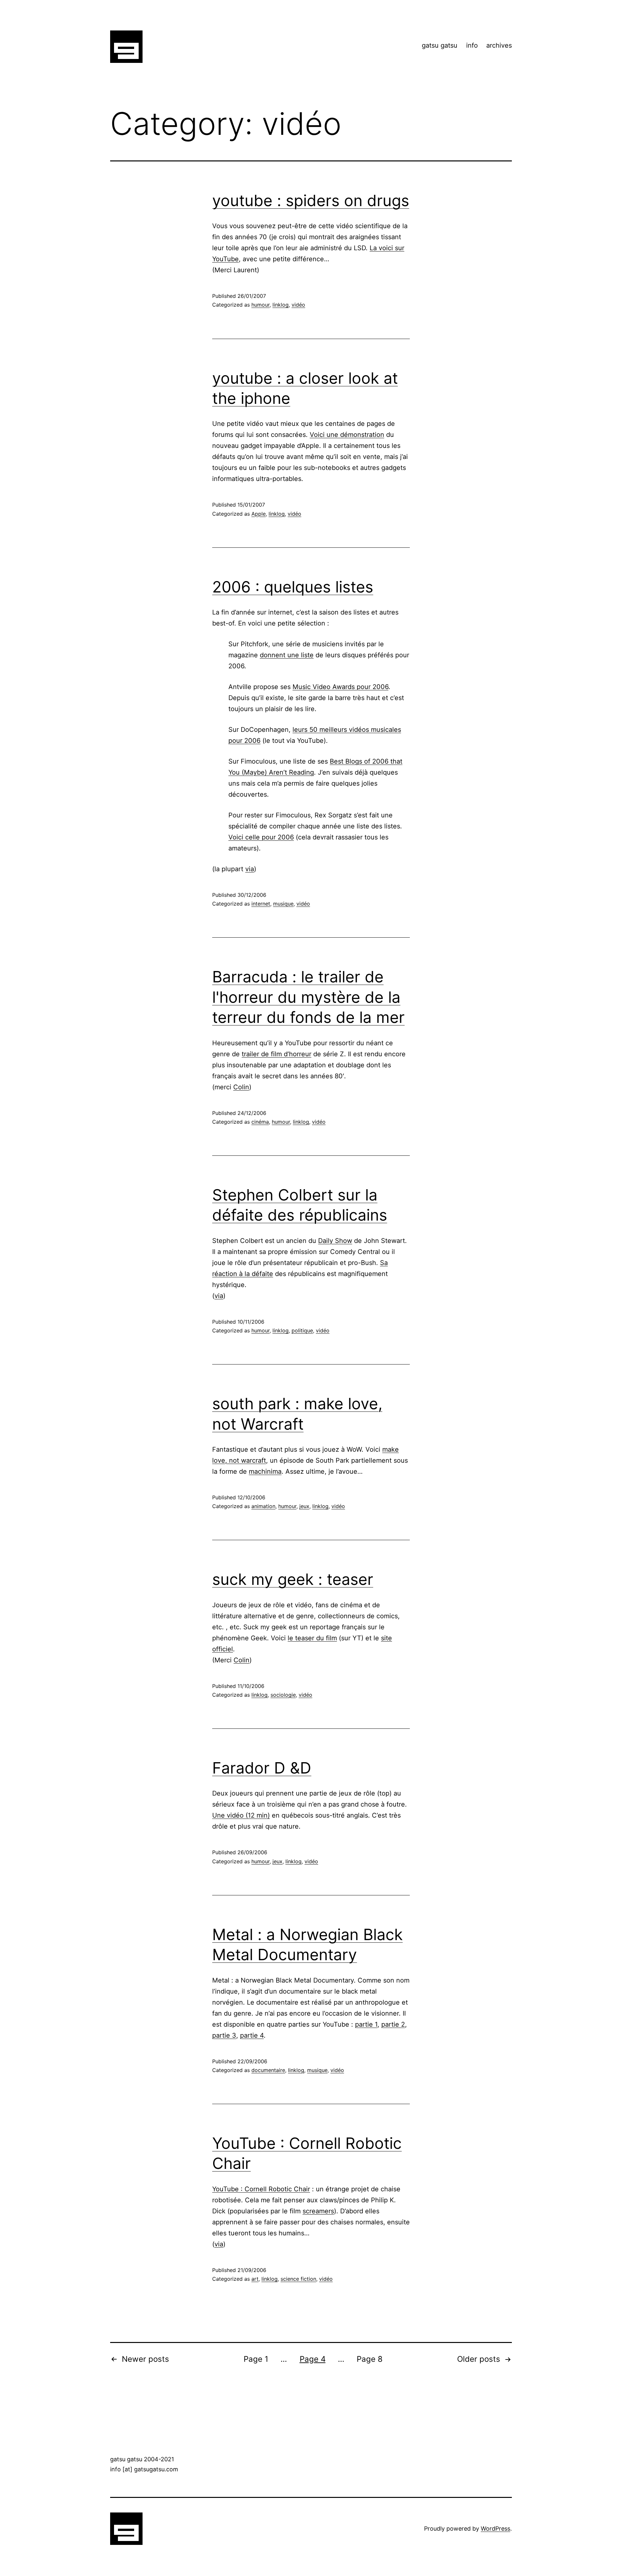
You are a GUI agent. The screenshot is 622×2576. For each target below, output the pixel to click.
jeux (304, 1506)
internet (261, 904)
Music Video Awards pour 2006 (340, 687)
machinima (265, 1471)
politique (302, 1330)
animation (263, 1506)
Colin (241, 1087)
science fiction (298, 2279)
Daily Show (335, 1241)
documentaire (268, 2070)
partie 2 (393, 2024)
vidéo (298, 305)
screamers (318, 2211)
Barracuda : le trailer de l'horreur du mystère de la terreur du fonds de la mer (308, 997)
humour (260, 305)
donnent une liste (287, 655)
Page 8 (370, 2359)
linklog (281, 305)
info (472, 45)
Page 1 (256, 2359)
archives (499, 45)
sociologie (283, 1695)
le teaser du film (312, 1638)
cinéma (260, 1122)
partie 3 (224, 2035)
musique (283, 904)
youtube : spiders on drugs (311, 200)
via (250, 869)
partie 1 (366, 2024)
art (255, 2279)
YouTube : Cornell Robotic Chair (261, 2189)
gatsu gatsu (440, 45)
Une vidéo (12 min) (241, 1815)
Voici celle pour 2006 (261, 837)
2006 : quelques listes (293, 587)
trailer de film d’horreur (276, 1054)
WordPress (495, 2529)
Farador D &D (262, 1768)
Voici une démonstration (347, 435)
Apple (259, 514)
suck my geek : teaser (293, 1579)
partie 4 (252, 2035)
